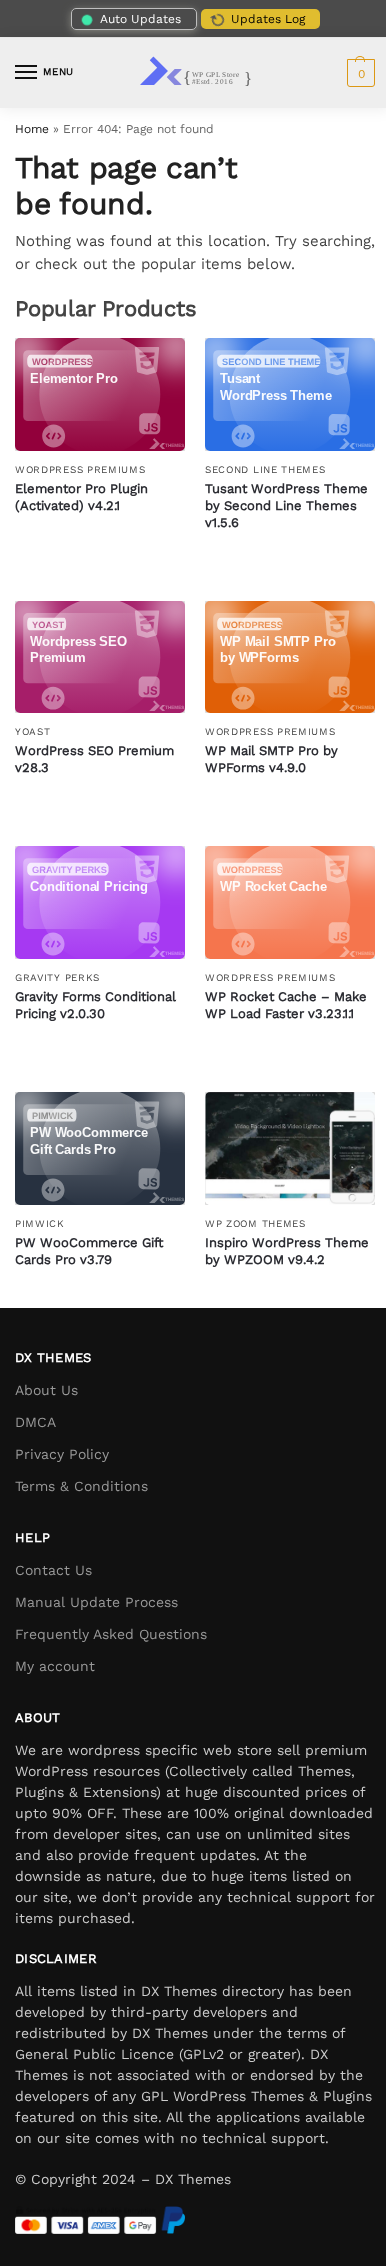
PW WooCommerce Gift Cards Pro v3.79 (89, 1251)
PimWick (40, 1223)
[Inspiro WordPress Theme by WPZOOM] (290, 1148)
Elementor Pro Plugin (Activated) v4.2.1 (81, 497)
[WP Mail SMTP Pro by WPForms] (290, 657)
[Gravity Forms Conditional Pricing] (100, 902)
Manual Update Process (96, 1602)
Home (32, 129)
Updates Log (268, 19)
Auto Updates (140, 19)
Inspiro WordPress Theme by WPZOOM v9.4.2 (287, 1251)
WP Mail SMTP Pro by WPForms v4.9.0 (271, 759)
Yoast (33, 731)
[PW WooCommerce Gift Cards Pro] (100, 1148)
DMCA (35, 1422)
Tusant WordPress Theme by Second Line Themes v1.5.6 (286, 505)
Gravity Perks (57, 977)
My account (55, 1666)
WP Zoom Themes (255, 1223)
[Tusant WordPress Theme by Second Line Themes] (290, 394)
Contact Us (53, 1570)
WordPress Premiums (80, 469)
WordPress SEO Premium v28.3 (94, 759)
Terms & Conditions (81, 1486)
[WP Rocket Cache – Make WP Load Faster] (290, 902)
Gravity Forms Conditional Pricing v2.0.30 (95, 1005)
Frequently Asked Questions (111, 1634)
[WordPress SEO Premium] (100, 657)
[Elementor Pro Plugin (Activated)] (100, 394)
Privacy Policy (62, 1454)
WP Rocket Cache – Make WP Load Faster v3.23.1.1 (286, 1005)
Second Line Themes (265, 469)
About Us (46, 1390)
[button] (358, 73)
